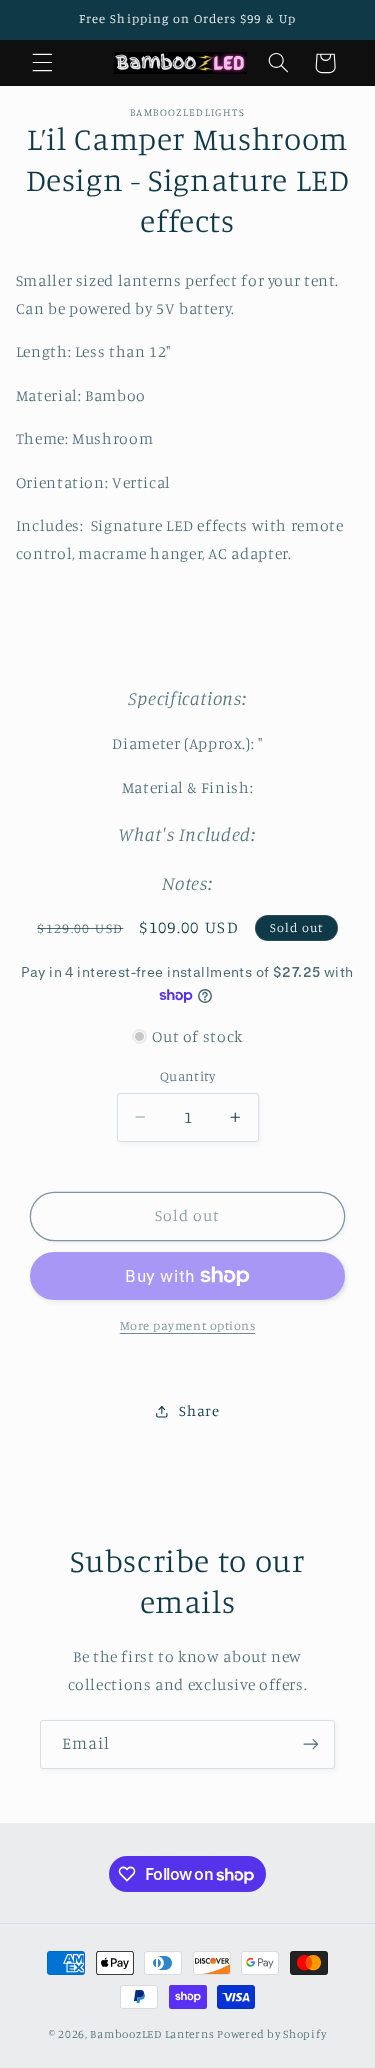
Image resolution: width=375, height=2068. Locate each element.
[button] (42, 63)
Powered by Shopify (271, 2034)
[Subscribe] (311, 1744)
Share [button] (199, 1410)
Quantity (187, 1076)
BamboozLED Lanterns (152, 2034)
